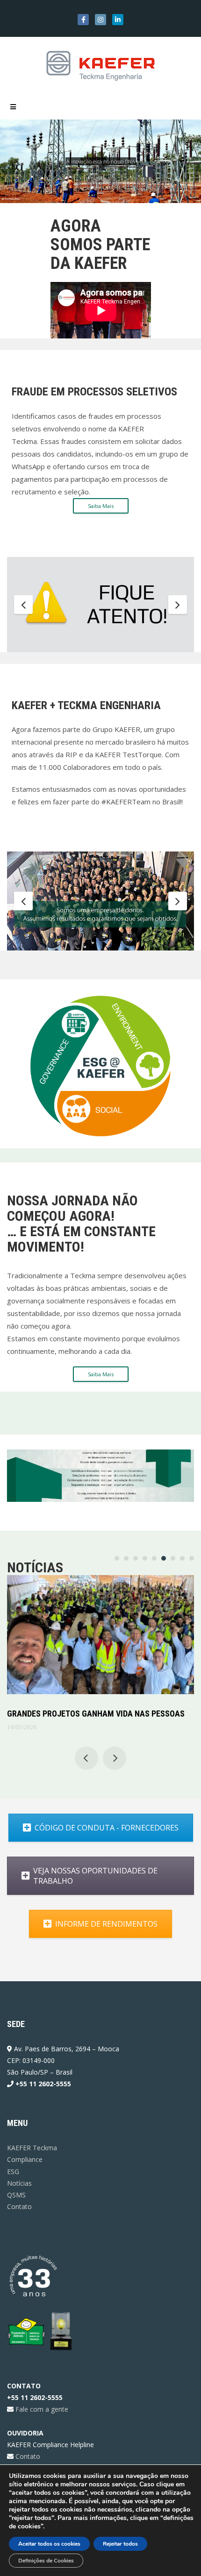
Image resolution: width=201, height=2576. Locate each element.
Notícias (19, 2183)
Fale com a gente (41, 2409)
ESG (13, 2171)
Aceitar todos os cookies (49, 2544)
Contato (19, 2206)
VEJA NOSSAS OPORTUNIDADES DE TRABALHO (95, 1876)
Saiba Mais (101, 506)
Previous (23, 605)
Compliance (25, 2159)
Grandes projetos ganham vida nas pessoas (96, 1714)
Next (178, 605)
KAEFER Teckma (32, 2148)
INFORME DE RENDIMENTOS (106, 1924)
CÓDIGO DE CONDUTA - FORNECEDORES (107, 1828)
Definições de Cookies (46, 2561)
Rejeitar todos (120, 2544)
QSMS (16, 2195)
